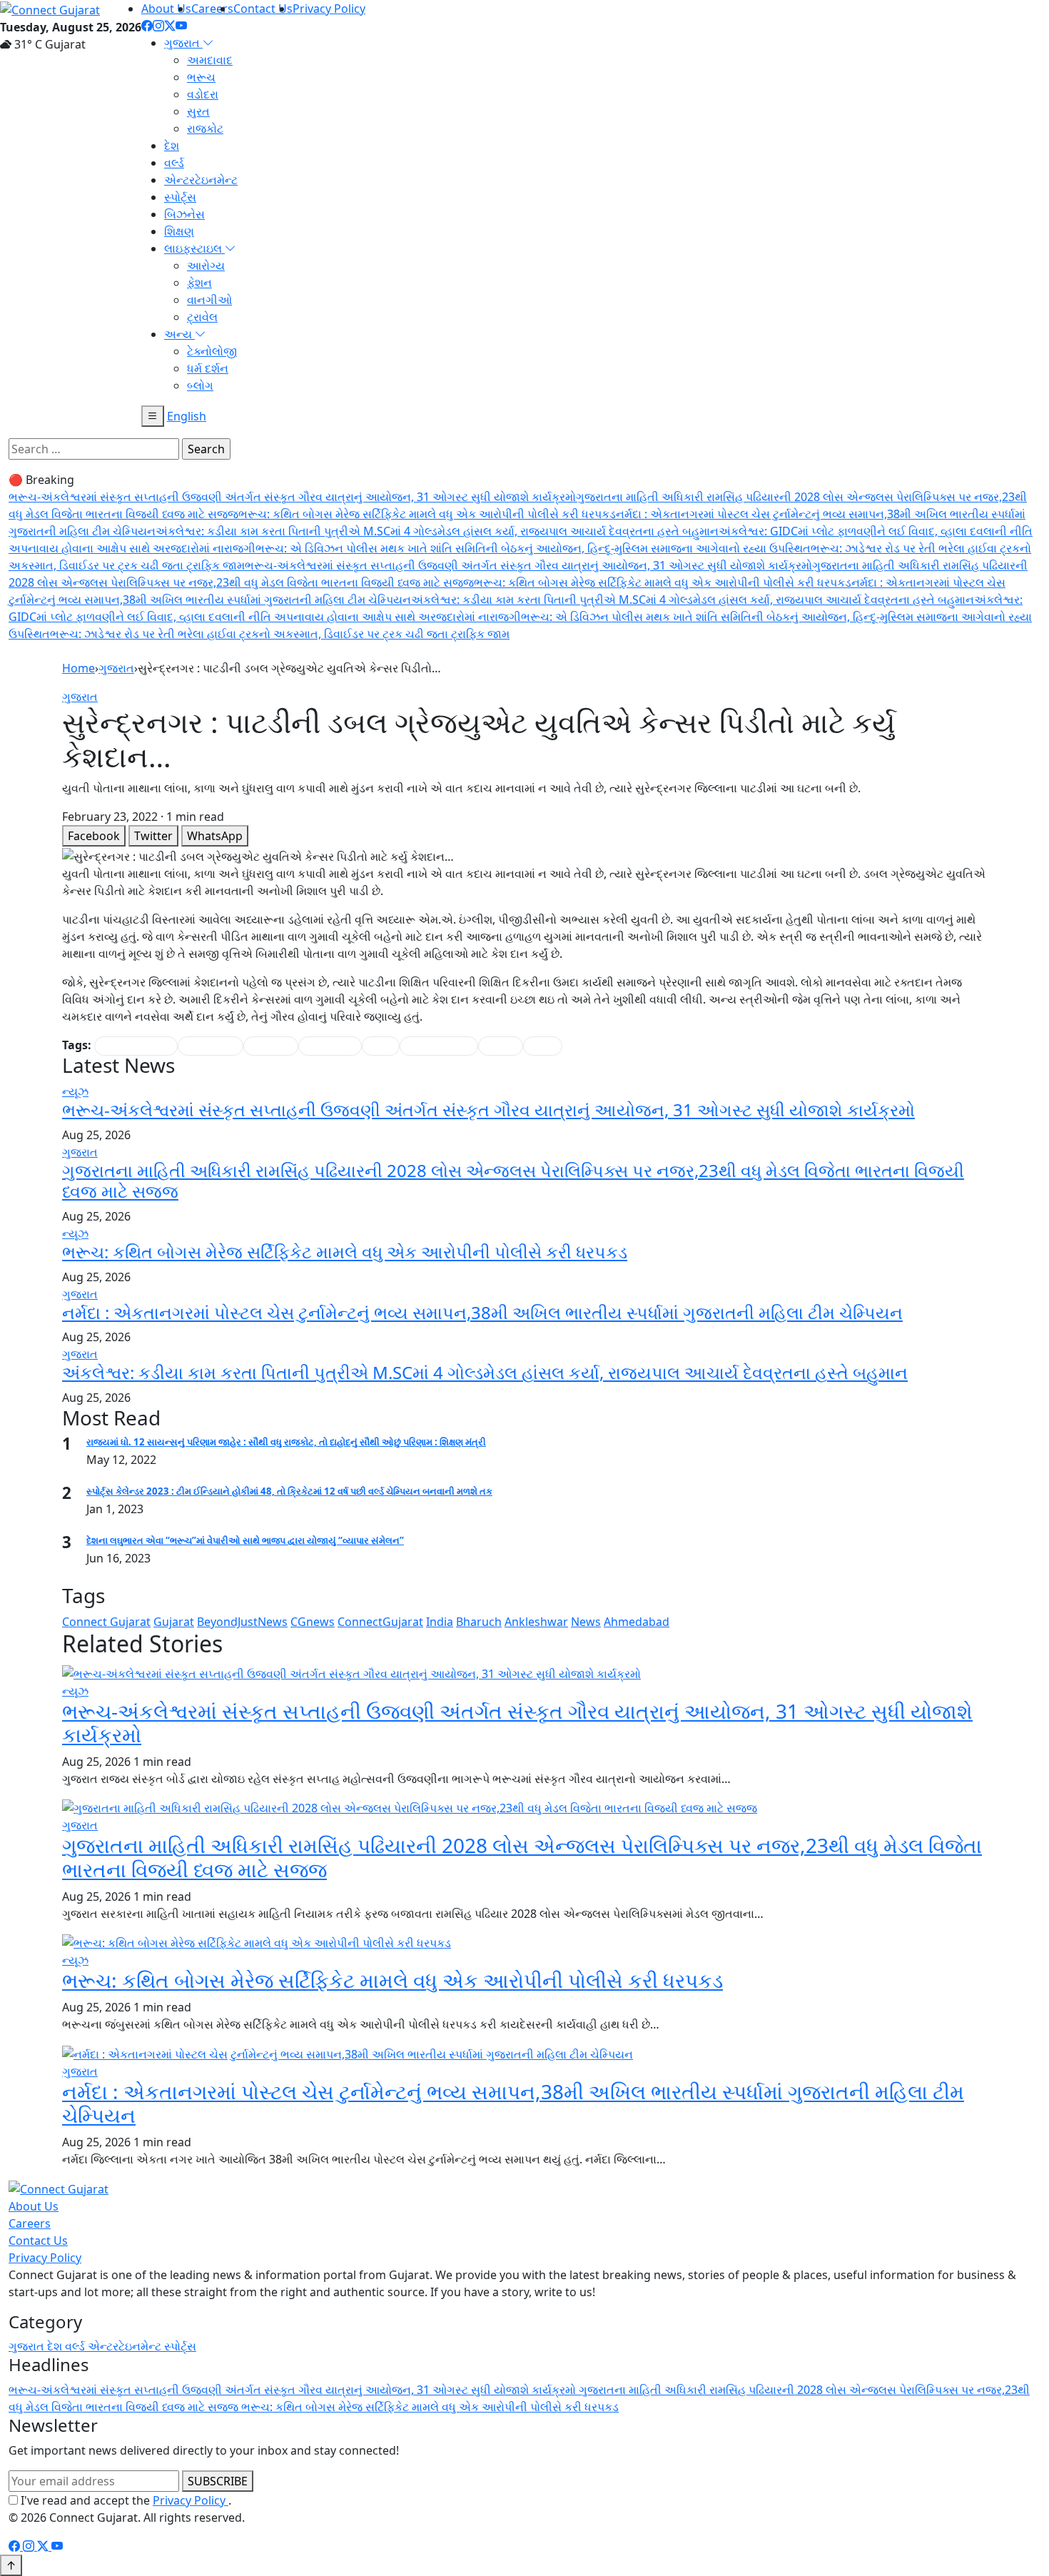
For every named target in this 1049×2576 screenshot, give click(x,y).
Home (78, 668)
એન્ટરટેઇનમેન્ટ (201, 180)
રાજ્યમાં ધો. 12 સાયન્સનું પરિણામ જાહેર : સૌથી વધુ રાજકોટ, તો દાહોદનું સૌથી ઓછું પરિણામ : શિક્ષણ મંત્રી (286, 1442)
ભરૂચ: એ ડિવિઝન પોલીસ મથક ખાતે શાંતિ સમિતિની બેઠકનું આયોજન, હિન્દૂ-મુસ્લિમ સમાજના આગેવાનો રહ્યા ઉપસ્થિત (533, 548)
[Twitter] (170, 26)
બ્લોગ (200, 385)
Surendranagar (439, 1046)
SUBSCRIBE (218, 2481)
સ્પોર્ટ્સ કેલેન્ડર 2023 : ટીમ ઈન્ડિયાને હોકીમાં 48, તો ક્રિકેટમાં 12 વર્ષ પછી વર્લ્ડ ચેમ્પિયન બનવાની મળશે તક (289, 1491)
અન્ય (179, 334)
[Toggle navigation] (153, 416)
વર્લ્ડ (174, 163)
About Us (166, 9)
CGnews (313, 1622)
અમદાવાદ (210, 60)
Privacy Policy (329, 9)
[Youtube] (181, 26)
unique (501, 1046)
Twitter (153, 836)
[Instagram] (158, 26)
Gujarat (174, 1622)
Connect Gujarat (106, 1622)
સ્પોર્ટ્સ (180, 197)
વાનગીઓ (209, 300)
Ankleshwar (536, 1622)
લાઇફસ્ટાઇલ (194, 248)
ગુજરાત (183, 43)
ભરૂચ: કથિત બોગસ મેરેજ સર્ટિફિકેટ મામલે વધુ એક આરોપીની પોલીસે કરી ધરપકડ (427, 514)
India (440, 1622)
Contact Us (263, 9)
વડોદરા (203, 94)
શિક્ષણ (179, 231)
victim (543, 1046)
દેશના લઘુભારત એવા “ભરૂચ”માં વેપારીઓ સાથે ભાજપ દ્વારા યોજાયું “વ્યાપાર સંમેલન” (245, 1540)
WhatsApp (215, 836)
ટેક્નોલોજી (212, 351)
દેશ (172, 146)
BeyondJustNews (242, 1622)
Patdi (381, 1046)
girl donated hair (136, 1046)
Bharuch (479, 1622)
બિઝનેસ (184, 214)
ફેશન (199, 283)
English (187, 416)
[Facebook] (147, 26)
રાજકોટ (205, 128)
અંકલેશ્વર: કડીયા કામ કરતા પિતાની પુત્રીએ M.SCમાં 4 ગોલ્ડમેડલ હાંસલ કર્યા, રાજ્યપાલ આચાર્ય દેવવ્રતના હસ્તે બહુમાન (437, 531)
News (586, 1622)
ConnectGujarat (380, 1622)
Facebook (94, 836)
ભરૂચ (201, 77)
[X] (44, 2546)
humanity (271, 1046)
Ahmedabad (637, 1622)
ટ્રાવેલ (202, 317)
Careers (212, 9)
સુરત (198, 111)
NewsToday (330, 1046)
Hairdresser (211, 1046)
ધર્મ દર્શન (208, 368)
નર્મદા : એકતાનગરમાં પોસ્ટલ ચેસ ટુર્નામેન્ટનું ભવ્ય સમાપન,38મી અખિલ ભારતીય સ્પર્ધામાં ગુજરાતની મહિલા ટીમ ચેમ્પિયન (482, 1312)
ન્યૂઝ (75, 1091)
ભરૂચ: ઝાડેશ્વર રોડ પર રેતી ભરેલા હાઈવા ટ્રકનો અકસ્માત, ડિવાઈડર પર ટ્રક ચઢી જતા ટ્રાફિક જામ (280, 634)
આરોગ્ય (206, 266)
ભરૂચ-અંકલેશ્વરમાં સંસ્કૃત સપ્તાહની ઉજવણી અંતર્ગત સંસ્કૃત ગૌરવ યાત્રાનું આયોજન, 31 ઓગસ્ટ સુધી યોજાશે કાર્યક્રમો (292, 497)
